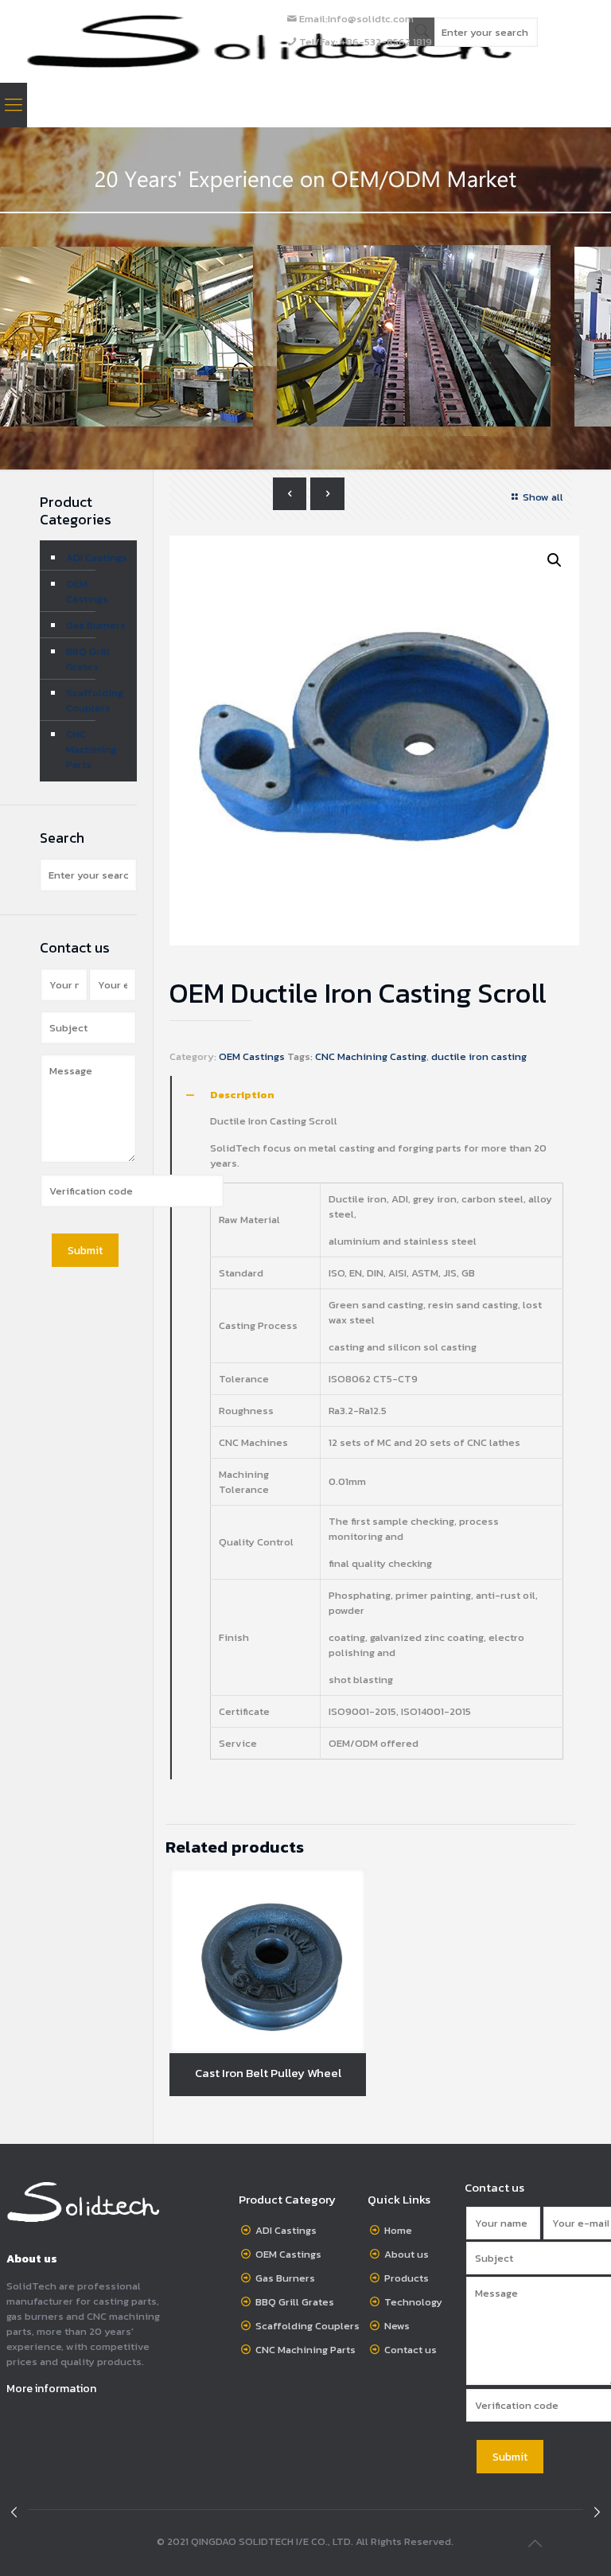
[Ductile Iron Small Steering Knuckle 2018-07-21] (14, 2512)
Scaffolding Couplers (95, 700)
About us (407, 2254)
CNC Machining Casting (371, 1056)
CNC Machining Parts (91, 749)
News (397, 2326)
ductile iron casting (479, 1056)
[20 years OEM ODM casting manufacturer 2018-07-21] (597, 2512)
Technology (413, 2302)
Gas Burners (96, 625)
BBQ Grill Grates (88, 659)
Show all (543, 497)
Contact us (411, 2350)
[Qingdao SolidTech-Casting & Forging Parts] (270, 41)
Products (407, 2278)
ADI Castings (97, 557)
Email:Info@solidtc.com (356, 19)
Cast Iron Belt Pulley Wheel (268, 2073)
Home (398, 2230)
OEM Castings (252, 1056)
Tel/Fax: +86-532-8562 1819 (366, 42)
